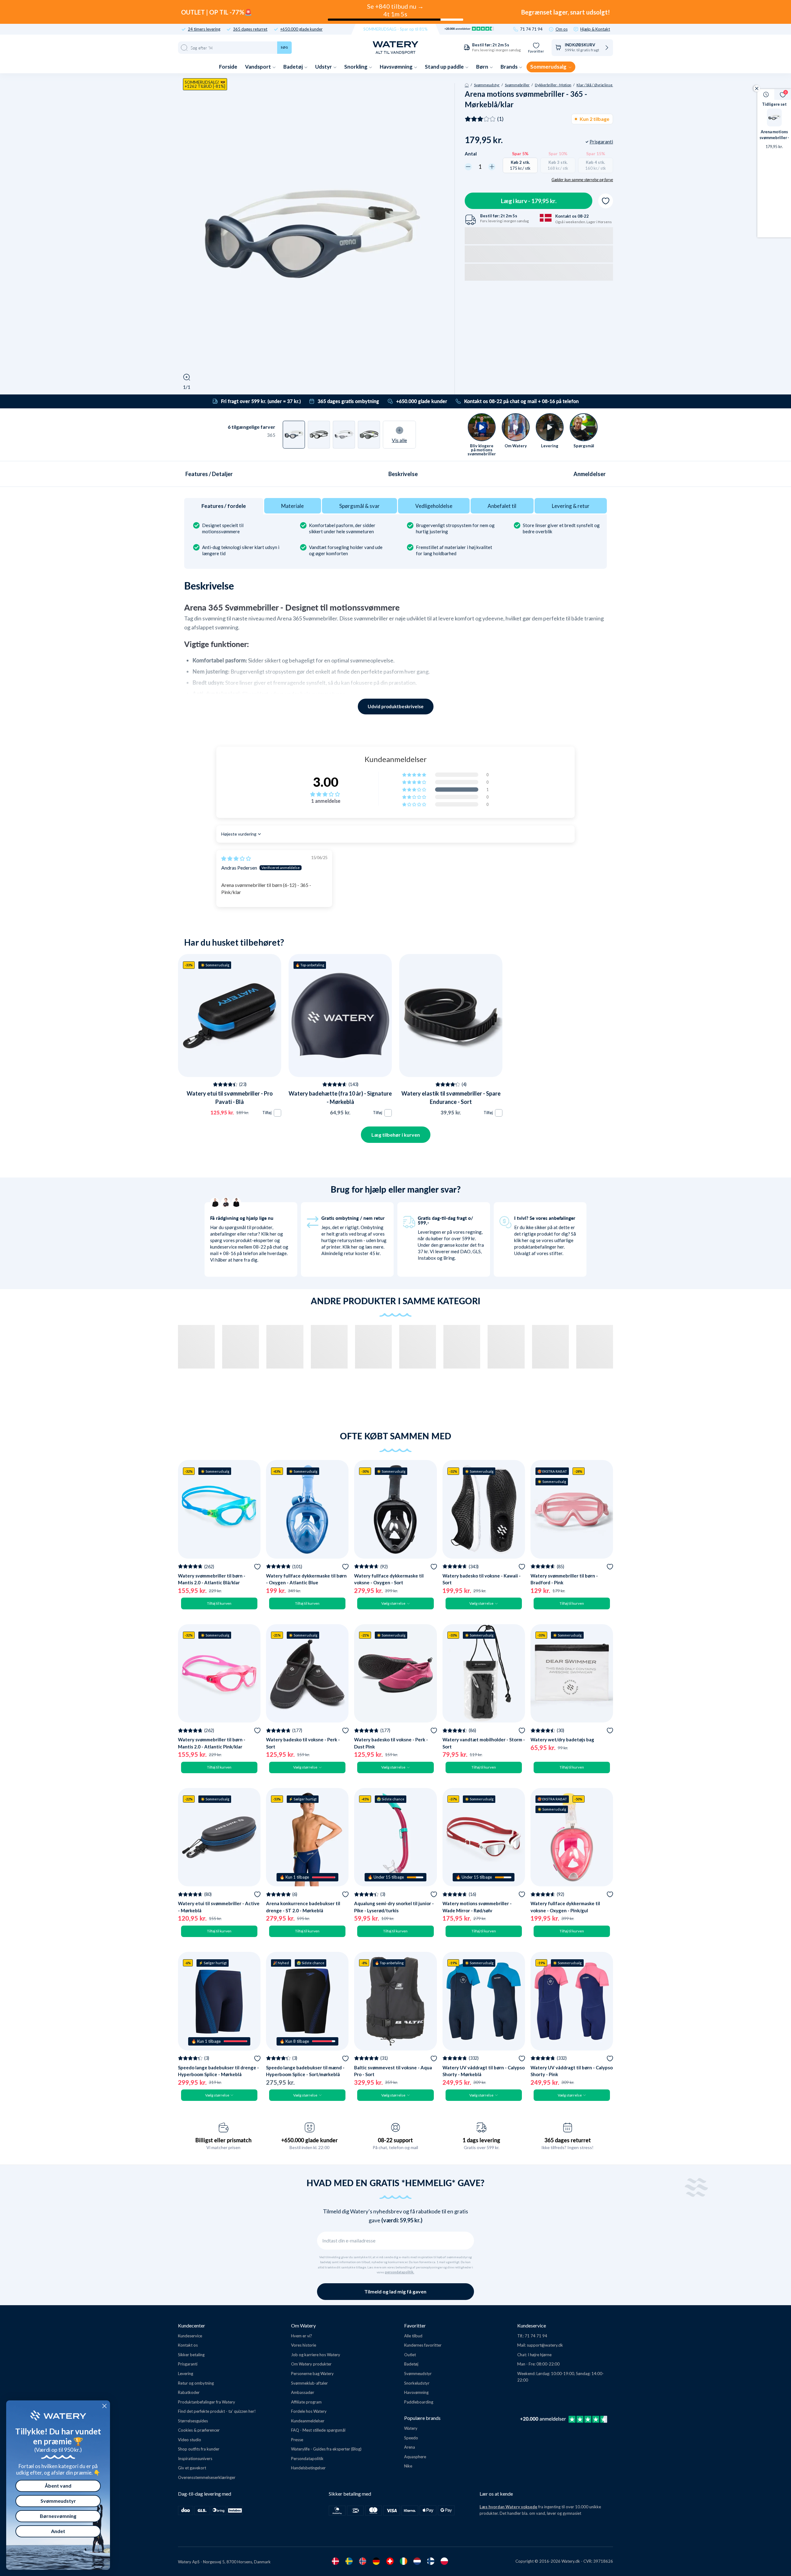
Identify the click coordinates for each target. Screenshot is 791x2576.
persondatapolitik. (400, 2272)
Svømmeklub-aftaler (309, 2383)
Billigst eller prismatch (223, 2140)
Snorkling (356, 67)
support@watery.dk (545, 2345)
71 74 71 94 (531, 29)
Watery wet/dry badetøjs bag (562, 1739)
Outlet (410, 2355)
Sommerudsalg (549, 67)
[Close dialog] (104, 2406)
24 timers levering (204, 29)
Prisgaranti (188, 2364)
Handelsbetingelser (308, 2468)
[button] (415, 790)
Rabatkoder (189, 2392)
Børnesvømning (58, 2516)
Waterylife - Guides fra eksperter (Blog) (326, 2449)
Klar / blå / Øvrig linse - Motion (602, 85)
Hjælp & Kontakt (595, 29)
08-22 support (395, 2140)
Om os (562, 29)
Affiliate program (306, 2402)
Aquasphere (415, 2457)
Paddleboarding (419, 2402)
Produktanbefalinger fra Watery (207, 2402)
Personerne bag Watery (312, 2374)
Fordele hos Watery (309, 2411)
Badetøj (294, 67)
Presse (297, 2440)
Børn (483, 67)
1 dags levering (481, 2140)
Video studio (190, 2440)
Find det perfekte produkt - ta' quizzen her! (217, 2411)
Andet (58, 2531)
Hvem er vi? (302, 2336)
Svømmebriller (517, 85)
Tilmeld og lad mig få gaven (395, 2291)
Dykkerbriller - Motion (553, 85)
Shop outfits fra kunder (199, 2449)
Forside (228, 67)
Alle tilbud (413, 2336)
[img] (236, 858)
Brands (510, 67)
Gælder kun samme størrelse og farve (582, 180)
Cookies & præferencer (199, 2430)
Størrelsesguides (193, 2421)
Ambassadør (303, 2392)
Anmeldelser (590, 474)
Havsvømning (397, 67)
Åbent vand (58, 2486)
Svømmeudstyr (487, 85)
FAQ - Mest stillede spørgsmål (318, 2430)
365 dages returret (250, 29)
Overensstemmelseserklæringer (207, 2477)
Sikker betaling (191, 2355)
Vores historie (304, 2345)
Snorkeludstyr (417, 2383)
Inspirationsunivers (195, 2459)
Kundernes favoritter (423, 2345)
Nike (408, 2466)
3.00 (326, 782)
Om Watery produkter (311, 2364)
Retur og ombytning (196, 2383)
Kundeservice (190, 2336)
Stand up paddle (445, 67)
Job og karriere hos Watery (316, 2355)
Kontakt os (188, 2345)
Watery (411, 2428)
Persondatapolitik (307, 2459)
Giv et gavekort (192, 2468)
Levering (186, 2374)
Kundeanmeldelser (308, 2421)
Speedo (411, 2438)
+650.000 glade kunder (301, 29)
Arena (410, 2447)
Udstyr (324, 67)
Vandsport (258, 67)
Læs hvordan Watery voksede (508, 2507)
